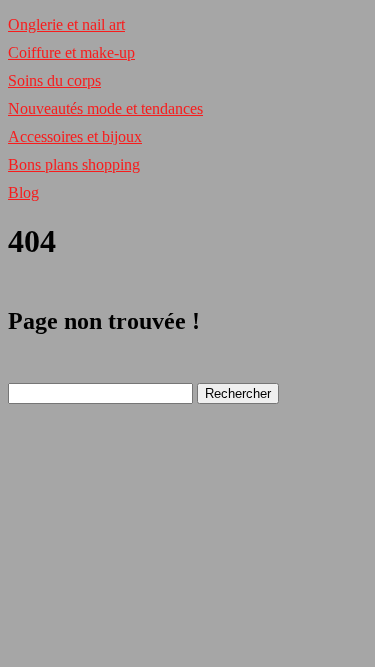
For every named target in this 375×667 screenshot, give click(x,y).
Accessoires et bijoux (75, 136)
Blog (23, 192)
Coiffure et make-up (71, 52)
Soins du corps (54, 80)
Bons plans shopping (74, 164)
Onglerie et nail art (66, 24)
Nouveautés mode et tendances (105, 108)
